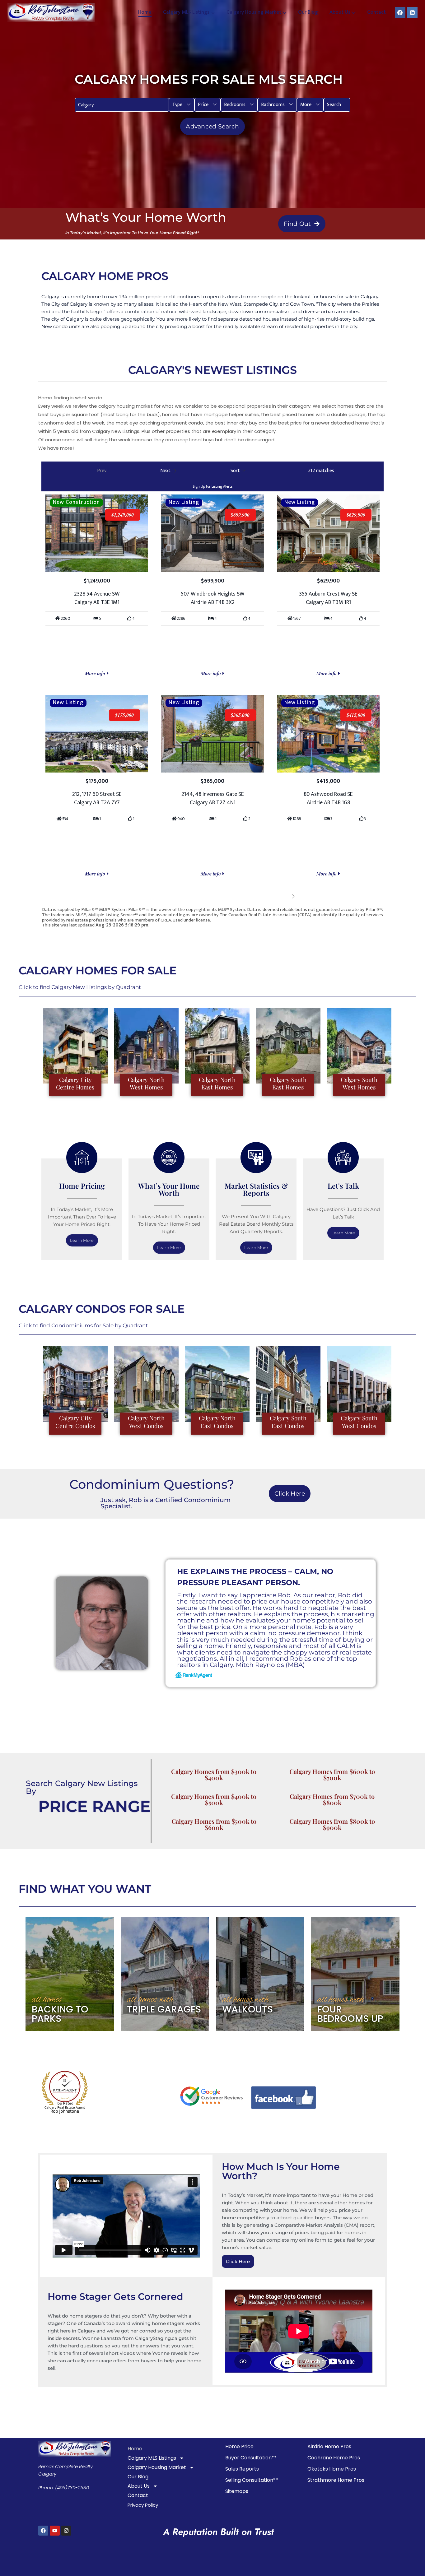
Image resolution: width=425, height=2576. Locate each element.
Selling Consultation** (252, 2480)
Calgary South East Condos (288, 1422)
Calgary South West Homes (359, 1083)
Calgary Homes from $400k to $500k (214, 1799)
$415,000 (356, 715)
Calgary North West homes (146, 1083)
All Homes (47, 2000)
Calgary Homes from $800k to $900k (332, 1824)
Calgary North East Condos (217, 1422)
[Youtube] (55, 2531)
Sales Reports (242, 2469)
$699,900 (240, 515)
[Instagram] (66, 2531)
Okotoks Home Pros (332, 2469)
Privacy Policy (143, 2505)
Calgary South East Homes (288, 1083)
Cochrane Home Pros (334, 2458)
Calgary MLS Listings (152, 2458)
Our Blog (308, 12)
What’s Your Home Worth (169, 1189)
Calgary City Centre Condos (75, 1422)
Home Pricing (82, 1186)
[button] (182, 105)
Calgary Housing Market (157, 2467)
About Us (139, 2486)
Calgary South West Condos (359, 1422)
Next (284, 896)
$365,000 (240, 715)
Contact (376, 12)
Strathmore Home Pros (336, 2480)
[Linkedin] (412, 12)
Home (145, 12)
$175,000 (124, 715)
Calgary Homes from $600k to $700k (332, 1774)
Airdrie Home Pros (329, 2446)
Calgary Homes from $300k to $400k (214, 1774)
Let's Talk (343, 1186)
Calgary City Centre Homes (75, 1083)
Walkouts (248, 2009)
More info (96, 673)
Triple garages (164, 2009)
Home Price (239, 2446)
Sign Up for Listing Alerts (213, 486)
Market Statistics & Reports (256, 1189)
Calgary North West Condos (146, 1422)
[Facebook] (400, 12)
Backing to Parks (60, 2014)
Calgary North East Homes (217, 1083)
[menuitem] (182, 105)
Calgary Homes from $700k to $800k (332, 1799)
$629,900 (356, 515)
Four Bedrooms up (350, 2014)
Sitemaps (237, 2491)
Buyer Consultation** (251, 2458)
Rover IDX (373, 930)
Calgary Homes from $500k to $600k (214, 1824)
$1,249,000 (123, 515)
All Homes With (150, 2000)
